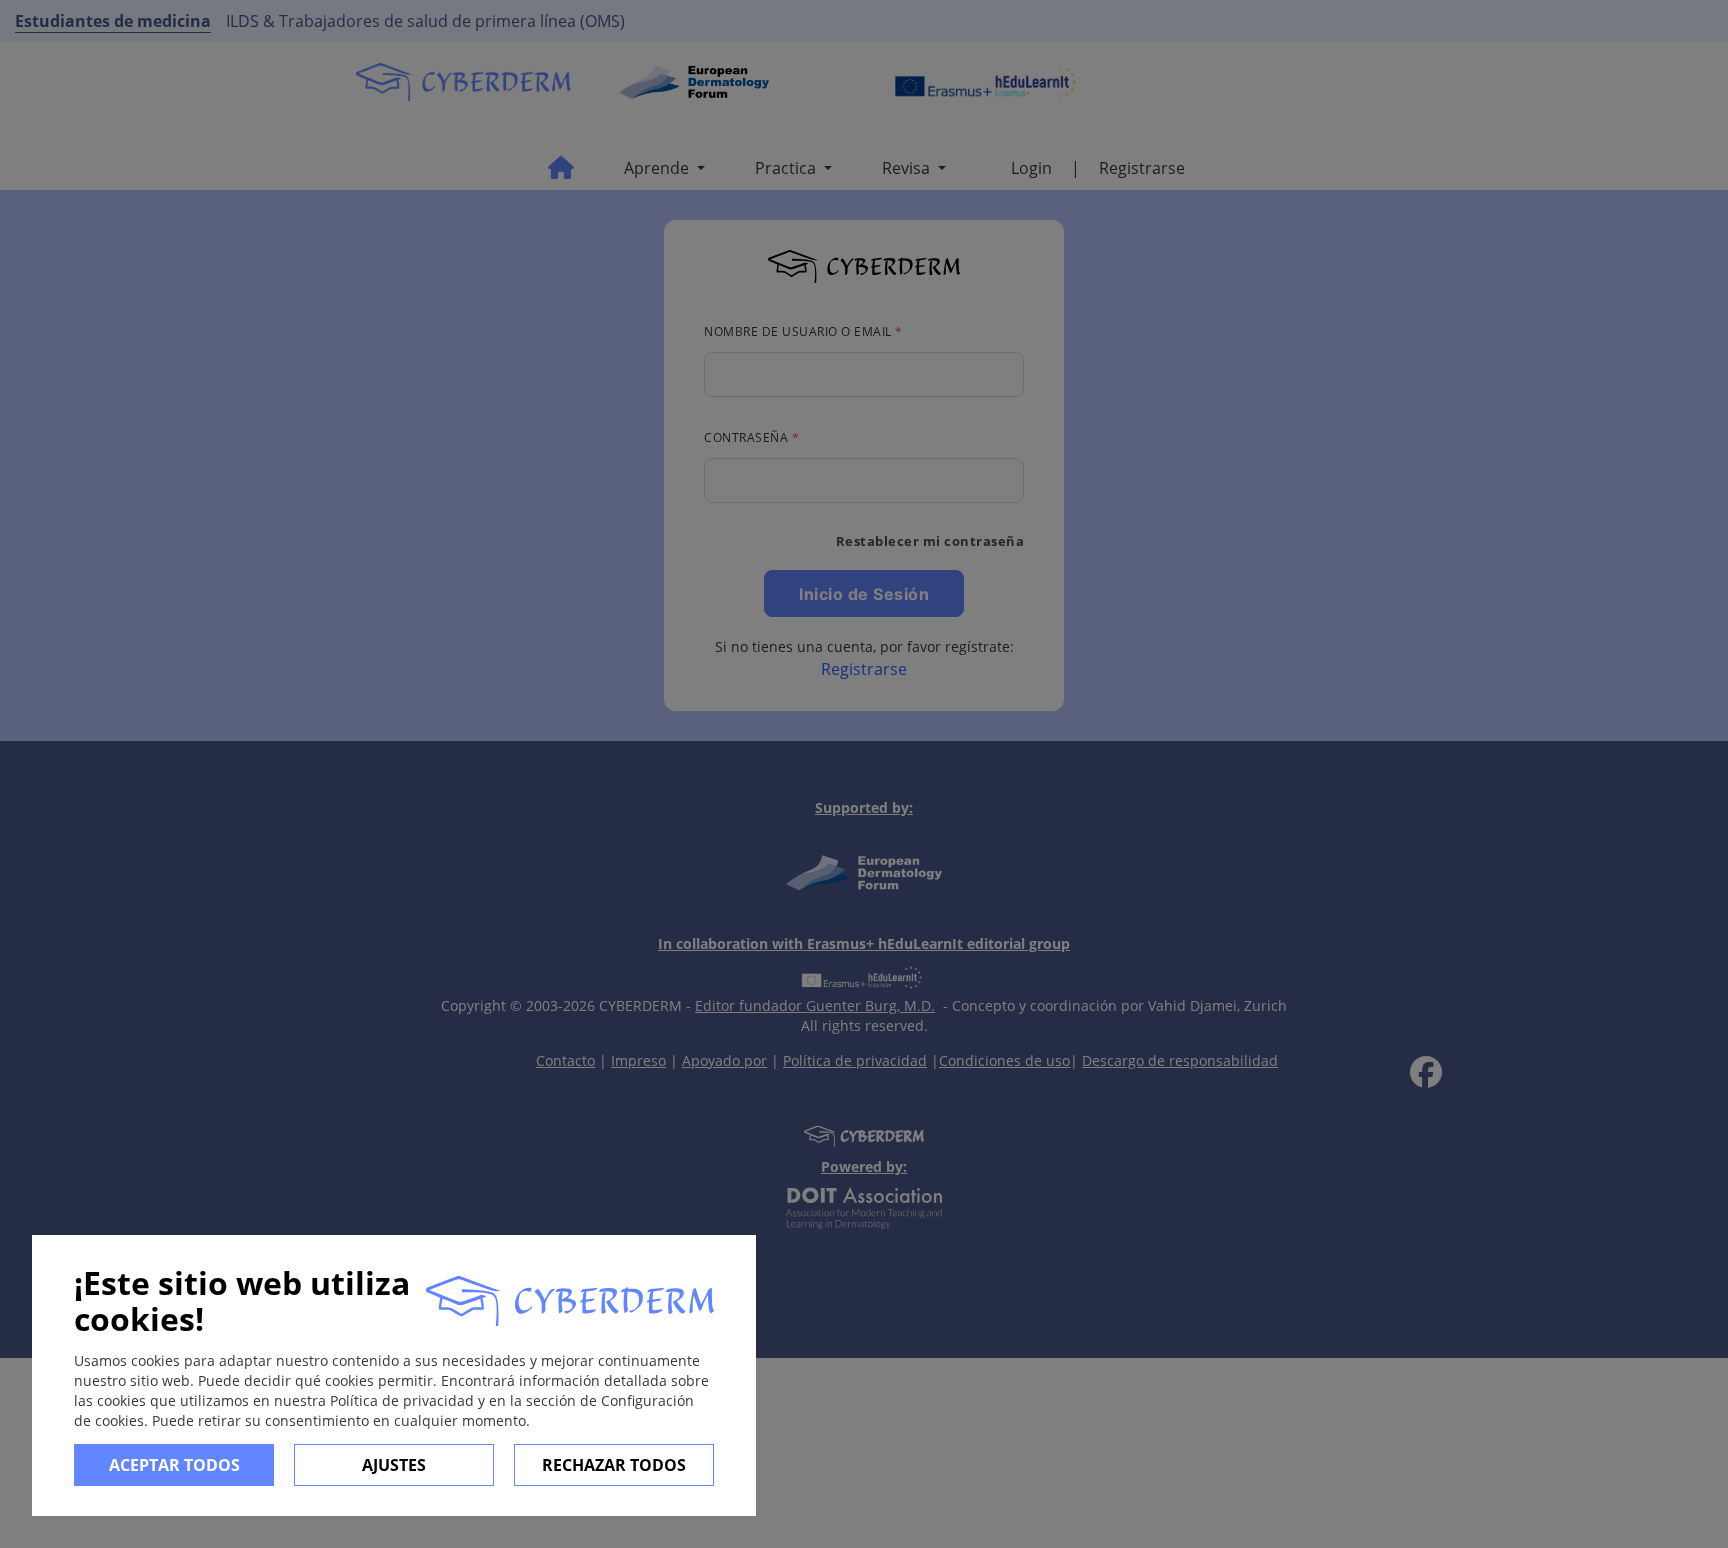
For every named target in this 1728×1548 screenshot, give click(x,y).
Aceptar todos (174, 1465)
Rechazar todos (614, 1465)
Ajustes (394, 1465)
